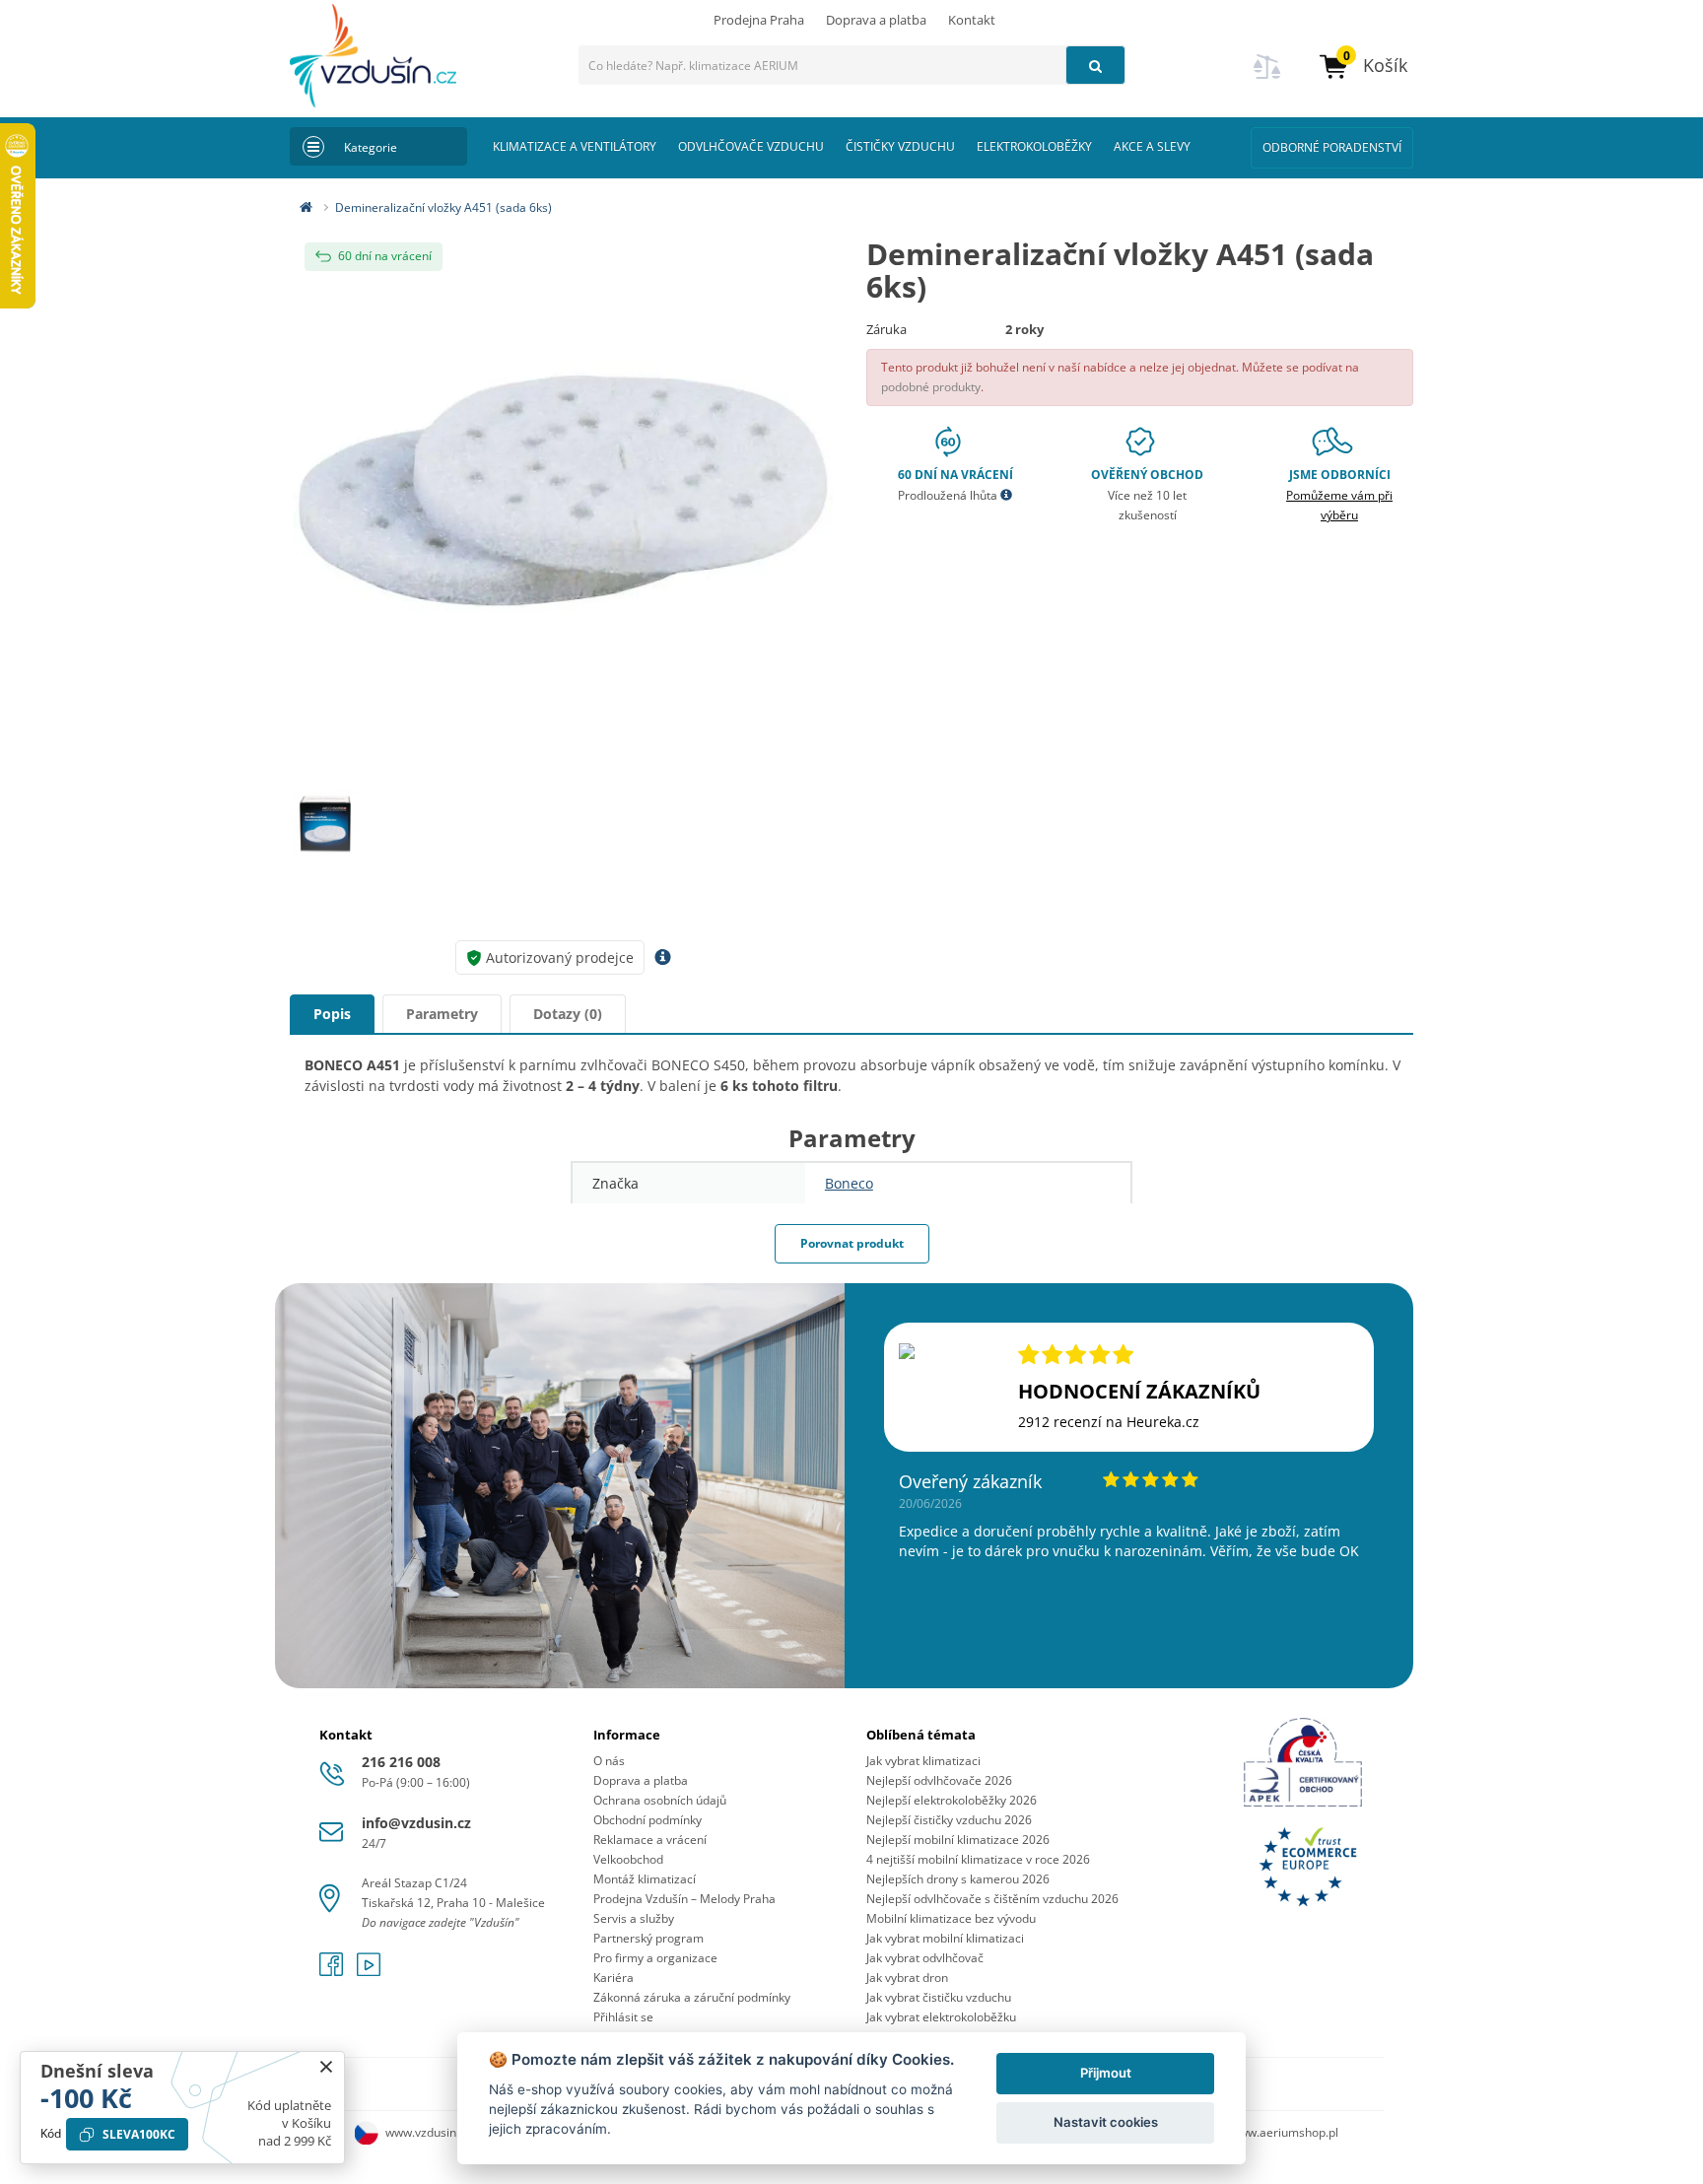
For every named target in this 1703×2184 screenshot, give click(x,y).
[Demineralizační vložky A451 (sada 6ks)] (563, 491)
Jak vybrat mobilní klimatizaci (945, 1938)
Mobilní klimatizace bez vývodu (951, 1918)
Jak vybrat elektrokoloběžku (941, 2017)
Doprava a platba (876, 20)
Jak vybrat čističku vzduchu (939, 1997)
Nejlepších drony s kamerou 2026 (958, 1879)
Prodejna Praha (759, 20)
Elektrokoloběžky (1034, 146)
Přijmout (1106, 2073)
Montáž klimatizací (645, 1879)
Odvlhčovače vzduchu (751, 146)
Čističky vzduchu (900, 146)
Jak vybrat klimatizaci (923, 1761)
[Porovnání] (1267, 78)
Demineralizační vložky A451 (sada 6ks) (443, 207)
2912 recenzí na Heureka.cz (1109, 1422)
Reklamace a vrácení (650, 1840)
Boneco (849, 1183)
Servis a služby (634, 1918)
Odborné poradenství (1332, 147)
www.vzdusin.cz (428, 2132)
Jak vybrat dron (907, 1978)
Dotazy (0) (568, 1014)
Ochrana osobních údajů (660, 1800)
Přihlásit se (623, 2017)
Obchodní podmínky (647, 1820)
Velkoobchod (628, 1859)
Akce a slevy (1152, 146)
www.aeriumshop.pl (1284, 2132)
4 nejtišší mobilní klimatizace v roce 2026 (978, 1859)
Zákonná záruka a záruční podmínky (692, 1997)
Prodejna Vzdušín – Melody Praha (684, 1899)
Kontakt (972, 20)
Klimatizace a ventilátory (575, 146)
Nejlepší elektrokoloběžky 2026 (952, 1800)
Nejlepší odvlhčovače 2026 (939, 1780)
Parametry (442, 1014)
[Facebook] (333, 1971)
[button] (1362, 66)
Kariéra (613, 1978)
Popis (332, 1014)
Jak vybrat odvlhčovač (925, 1958)
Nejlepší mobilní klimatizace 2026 (958, 1840)
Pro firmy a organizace (655, 1958)
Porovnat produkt (852, 1243)
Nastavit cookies (1106, 2122)
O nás (609, 1761)
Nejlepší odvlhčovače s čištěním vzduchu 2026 (992, 1899)
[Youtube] (369, 1971)
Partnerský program (648, 1938)
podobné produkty (931, 387)
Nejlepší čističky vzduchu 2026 (949, 1820)
